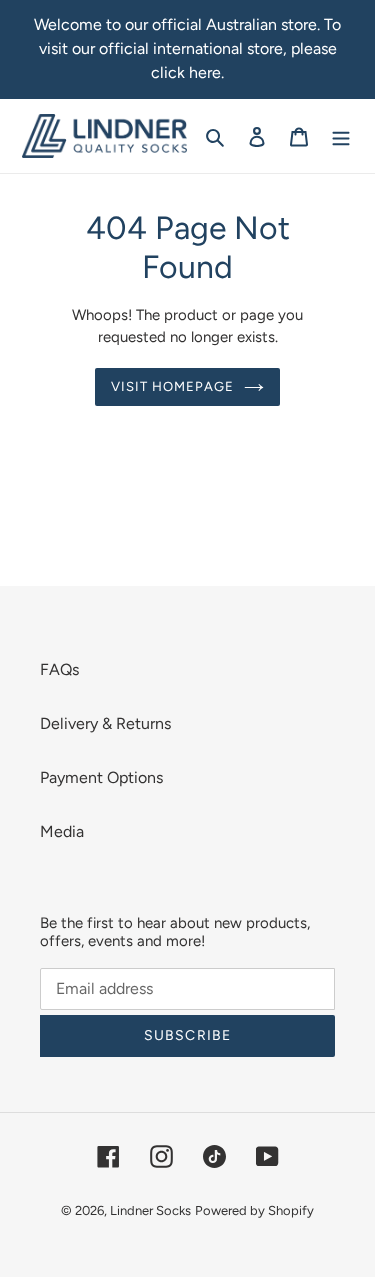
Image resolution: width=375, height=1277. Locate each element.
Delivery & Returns (105, 723)
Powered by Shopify (254, 1210)
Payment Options (101, 777)
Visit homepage (173, 386)
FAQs (59, 669)
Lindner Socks (150, 1210)
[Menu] (341, 136)
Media (62, 831)
